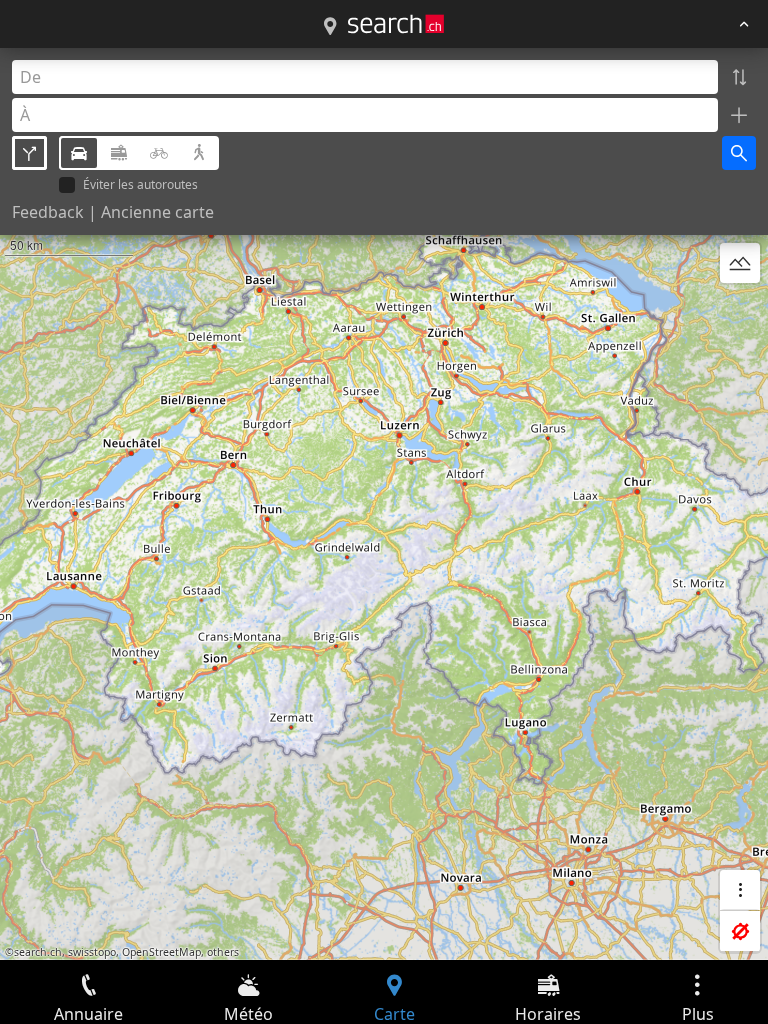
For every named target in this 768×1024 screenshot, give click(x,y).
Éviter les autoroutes (140, 185)
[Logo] (396, 24)
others (223, 952)
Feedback (48, 212)
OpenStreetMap (161, 952)
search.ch (38, 952)
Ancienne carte (157, 212)
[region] (384, 504)
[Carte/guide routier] (330, 27)
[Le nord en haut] (740, 311)
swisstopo (92, 952)
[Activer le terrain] (740, 263)
